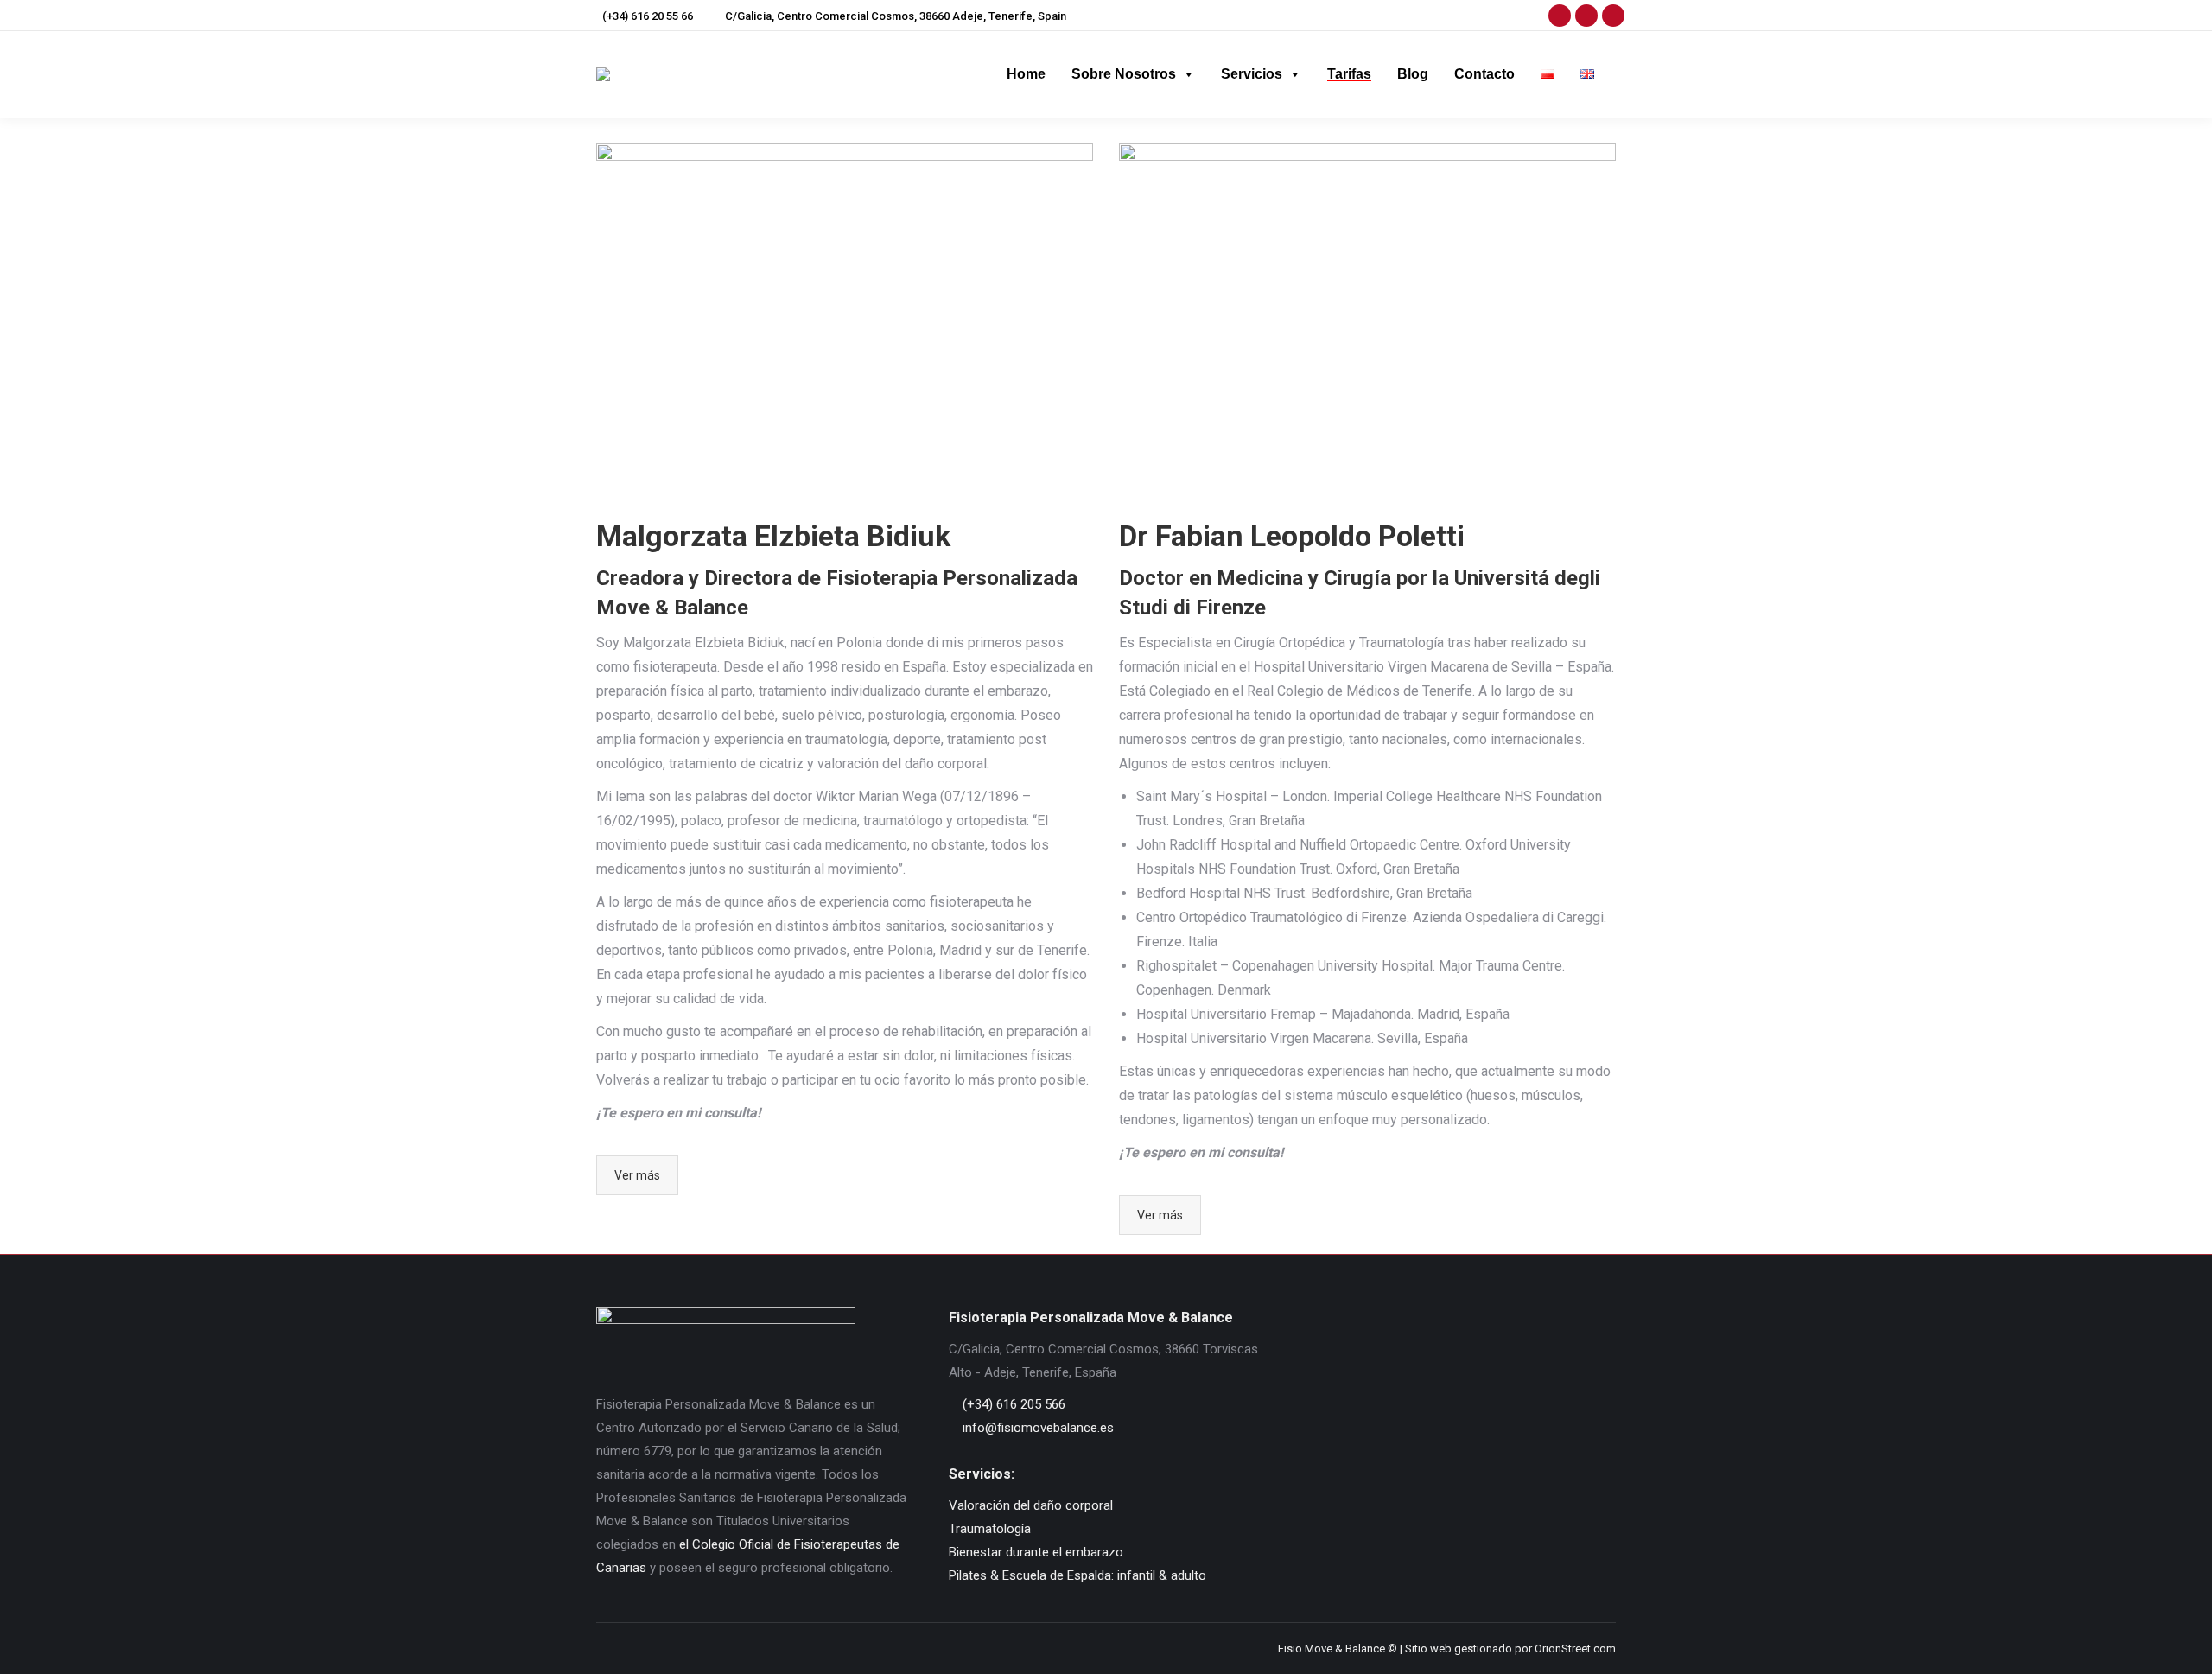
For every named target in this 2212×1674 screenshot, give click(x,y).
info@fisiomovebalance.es (1036, 1428)
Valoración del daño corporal (1031, 1505)
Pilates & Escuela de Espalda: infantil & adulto (1077, 1575)
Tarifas (1349, 74)
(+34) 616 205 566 (1012, 1404)
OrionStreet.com (1575, 1649)
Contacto (1484, 74)
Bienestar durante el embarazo (1036, 1552)
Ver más (637, 1175)
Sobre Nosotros (1124, 74)
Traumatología (990, 1529)
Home (1026, 74)
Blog (1413, 74)
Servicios (1252, 74)
